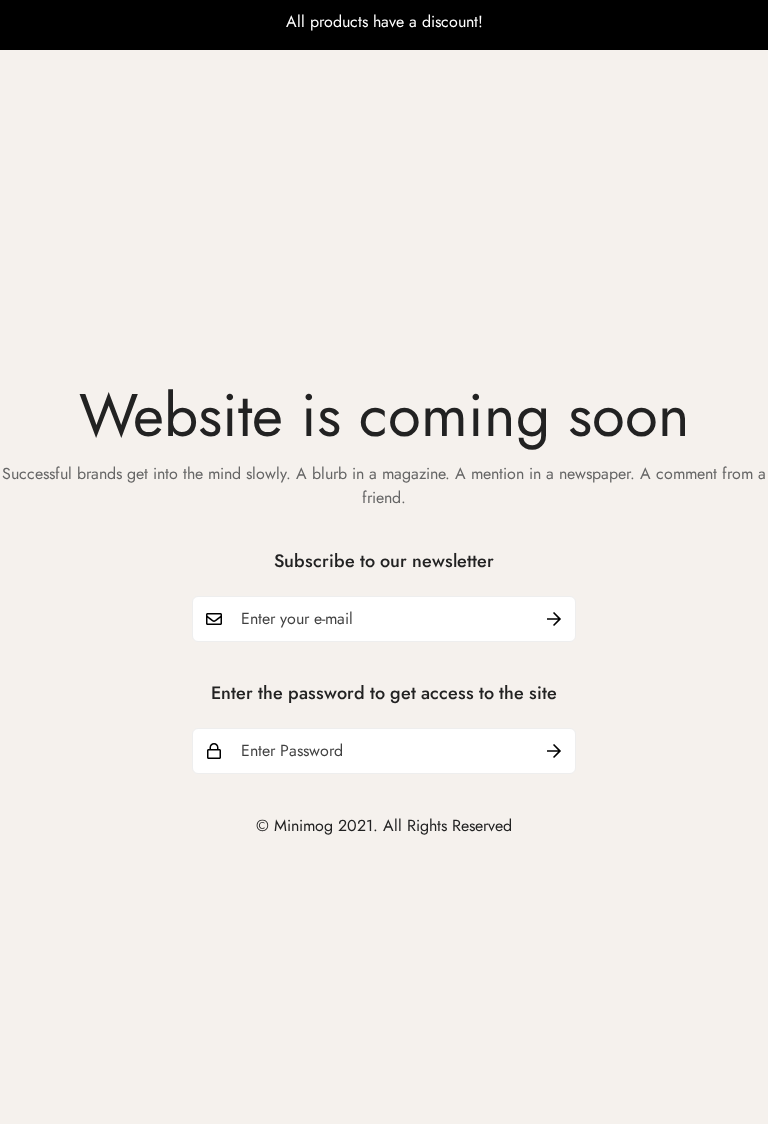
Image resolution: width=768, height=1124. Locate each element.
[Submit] (554, 619)
